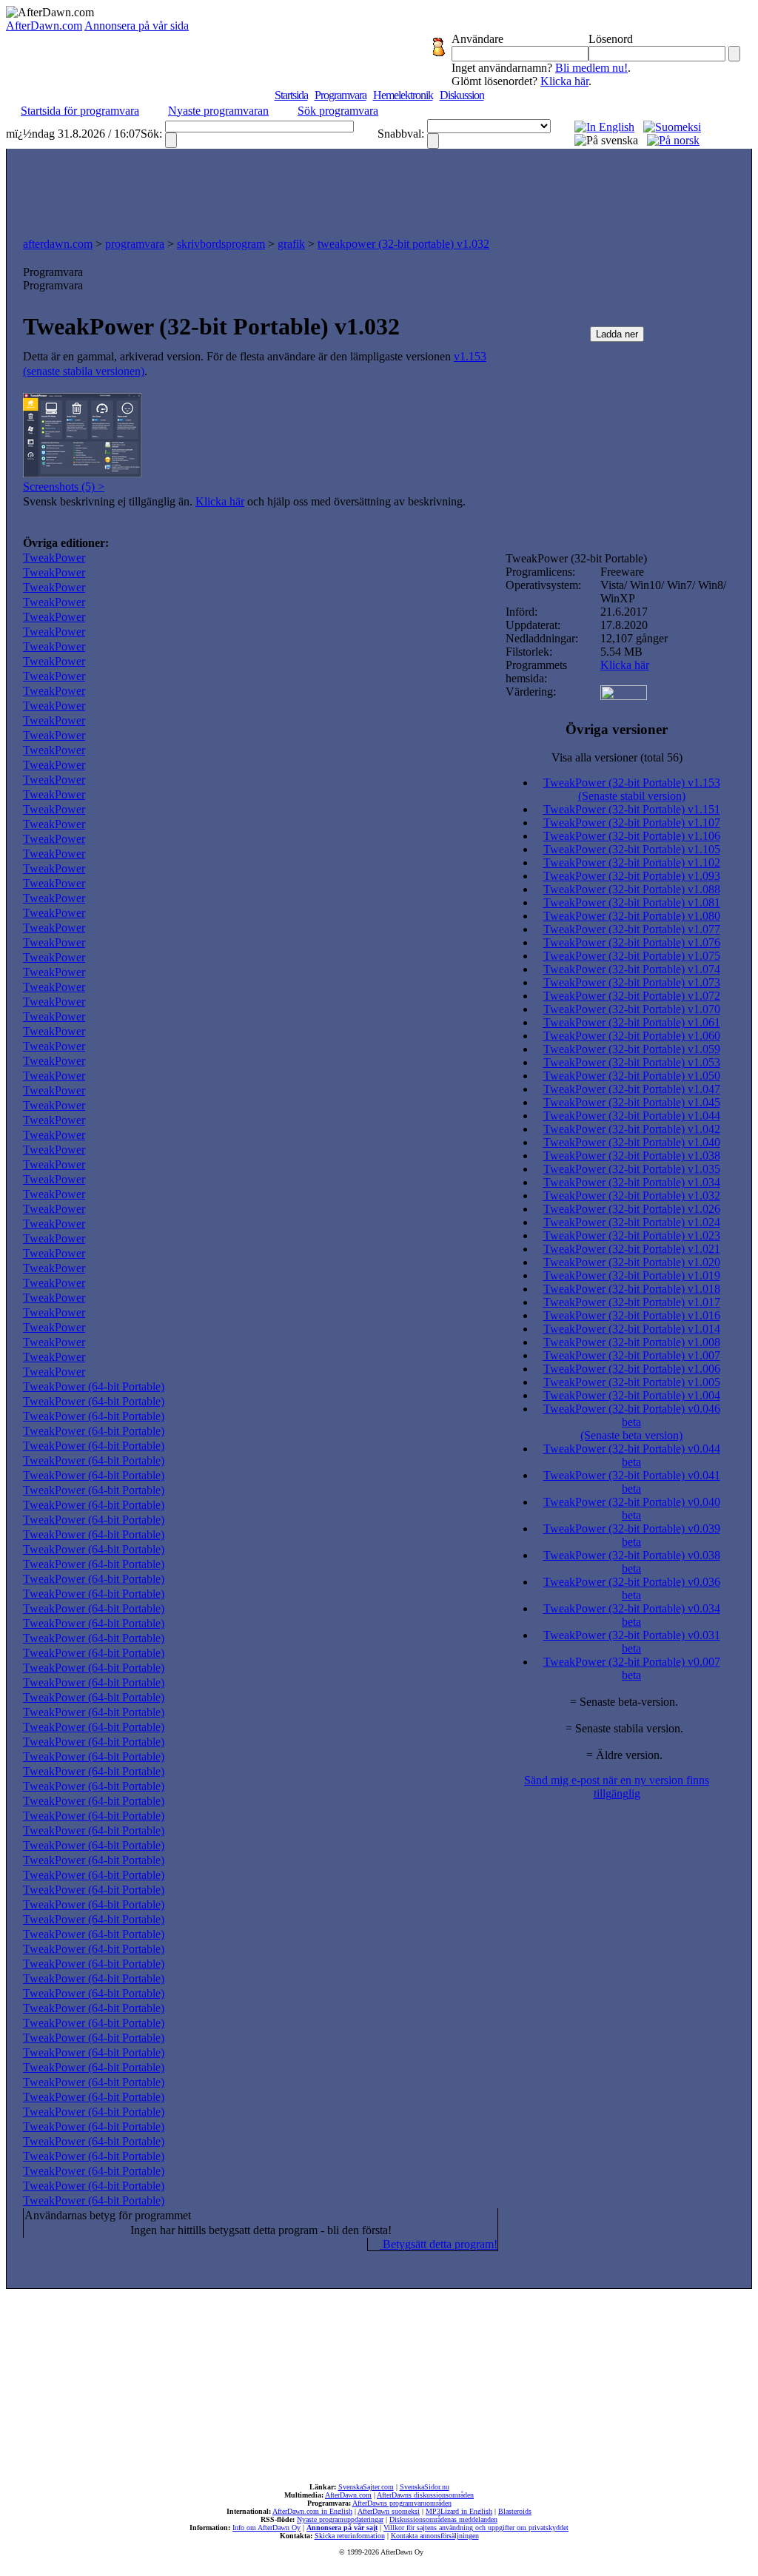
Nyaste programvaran (218, 111)
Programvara (341, 95)
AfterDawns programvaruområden (402, 2503)
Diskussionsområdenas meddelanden (443, 2519)
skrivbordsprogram (221, 244)
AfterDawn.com (44, 26)
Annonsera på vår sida (137, 26)
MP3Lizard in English (459, 2511)
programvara (135, 244)
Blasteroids (515, 2511)
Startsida (291, 95)
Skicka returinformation (350, 2536)
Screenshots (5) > (64, 487)
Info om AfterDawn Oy (266, 2528)
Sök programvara (338, 111)
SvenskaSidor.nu (425, 2487)
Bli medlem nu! (591, 68)
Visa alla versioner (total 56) (617, 757)
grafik (291, 244)
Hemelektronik (403, 95)
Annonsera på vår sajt (342, 2528)
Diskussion (462, 95)
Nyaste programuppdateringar (340, 2519)
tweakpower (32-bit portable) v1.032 (403, 244)
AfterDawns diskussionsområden (425, 2495)
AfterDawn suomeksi (389, 2511)
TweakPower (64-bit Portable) (94, 1386)
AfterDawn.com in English (312, 2511)
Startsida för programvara (80, 111)
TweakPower (54, 558)
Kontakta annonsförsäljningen (435, 2536)
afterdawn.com (58, 244)
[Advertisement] (379, 189)
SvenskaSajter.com (366, 2487)
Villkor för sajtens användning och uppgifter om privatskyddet (476, 2528)
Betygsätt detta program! (439, 2244)
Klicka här (564, 81)
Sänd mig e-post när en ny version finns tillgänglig (617, 1787)
